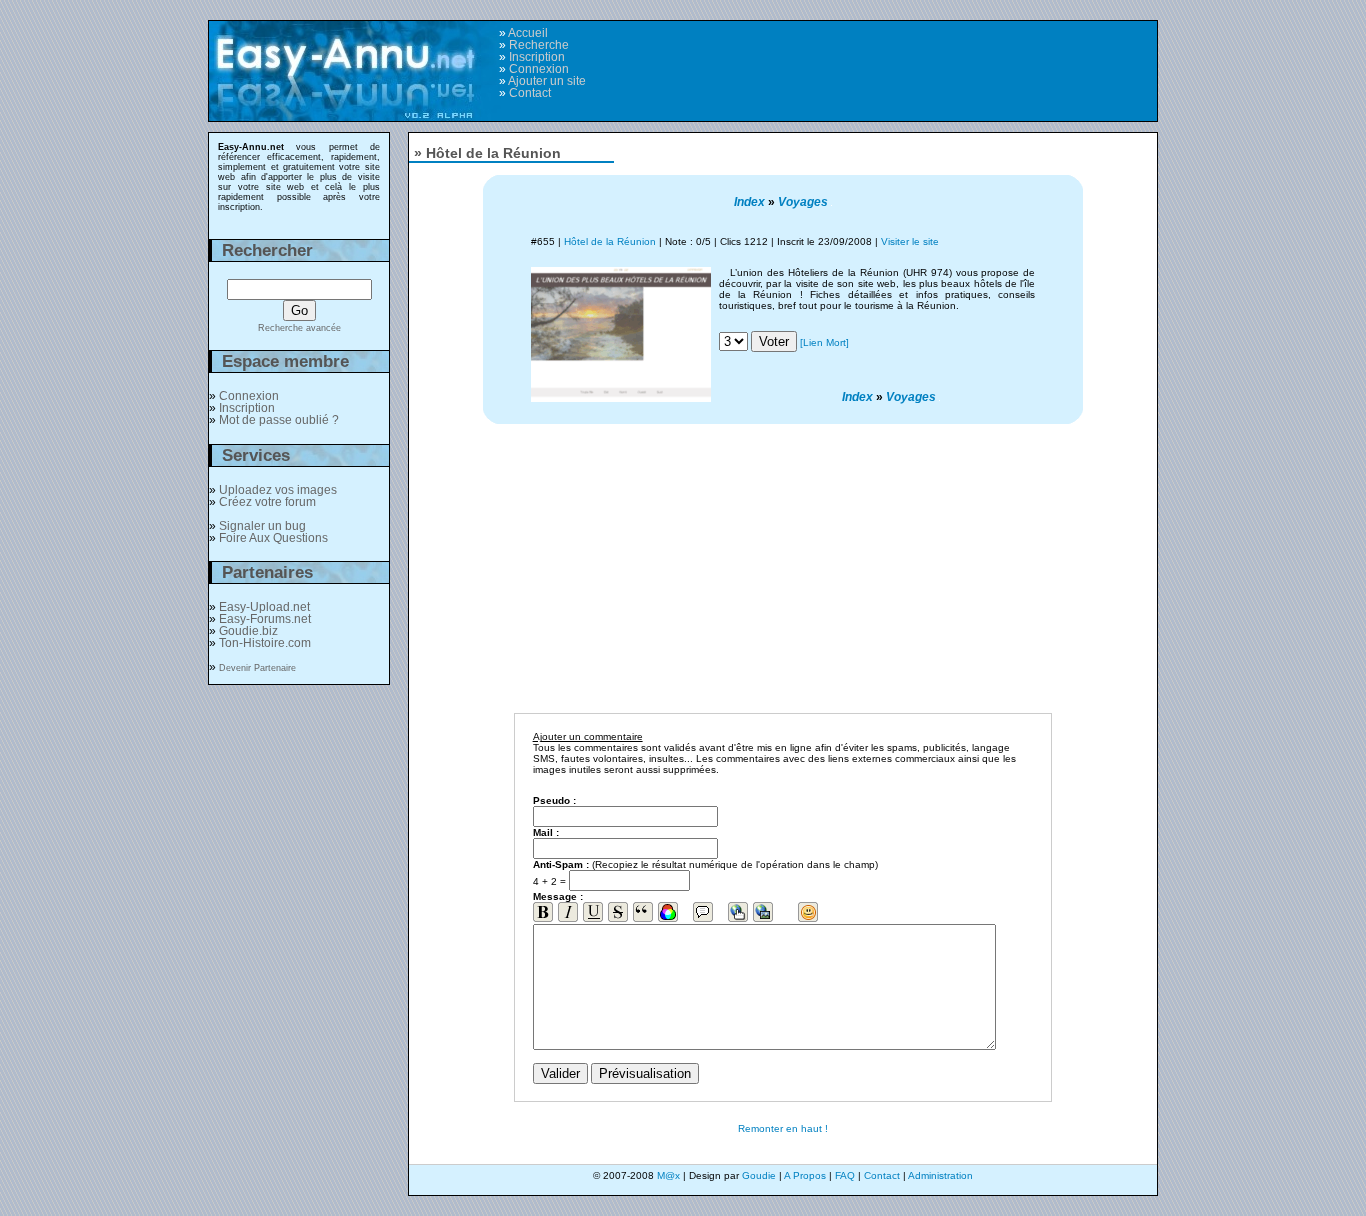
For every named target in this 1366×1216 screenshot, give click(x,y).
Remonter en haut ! (783, 1128)
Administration (940, 1175)
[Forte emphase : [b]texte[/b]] (543, 912)
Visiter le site (910, 241)
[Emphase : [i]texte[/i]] (568, 912)
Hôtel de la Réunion (610, 241)
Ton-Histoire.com (265, 643)
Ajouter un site (547, 81)
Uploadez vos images (278, 490)
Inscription (537, 57)
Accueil (528, 33)
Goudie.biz (248, 631)
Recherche (539, 45)
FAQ (845, 1175)
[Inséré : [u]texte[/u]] (593, 912)
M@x (668, 1175)
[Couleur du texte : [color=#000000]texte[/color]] (668, 912)
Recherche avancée (299, 328)
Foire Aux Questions (273, 538)
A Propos (805, 1175)
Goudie (759, 1175)
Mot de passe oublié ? (279, 420)
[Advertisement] (900, 61)
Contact (530, 93)
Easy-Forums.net (265, 619)
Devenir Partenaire (257, 668)
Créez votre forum (267, 502)
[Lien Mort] (824, 342)
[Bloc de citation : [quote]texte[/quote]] (703, 912)
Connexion (539, 69)
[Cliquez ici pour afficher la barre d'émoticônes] (808, 912)
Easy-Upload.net (264, 607)
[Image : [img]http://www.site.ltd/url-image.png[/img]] (763, 912)
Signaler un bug (262, 526)
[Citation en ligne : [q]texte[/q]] (643, 912)
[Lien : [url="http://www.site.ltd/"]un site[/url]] (738, 912)
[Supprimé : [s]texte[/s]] (618, 912)
